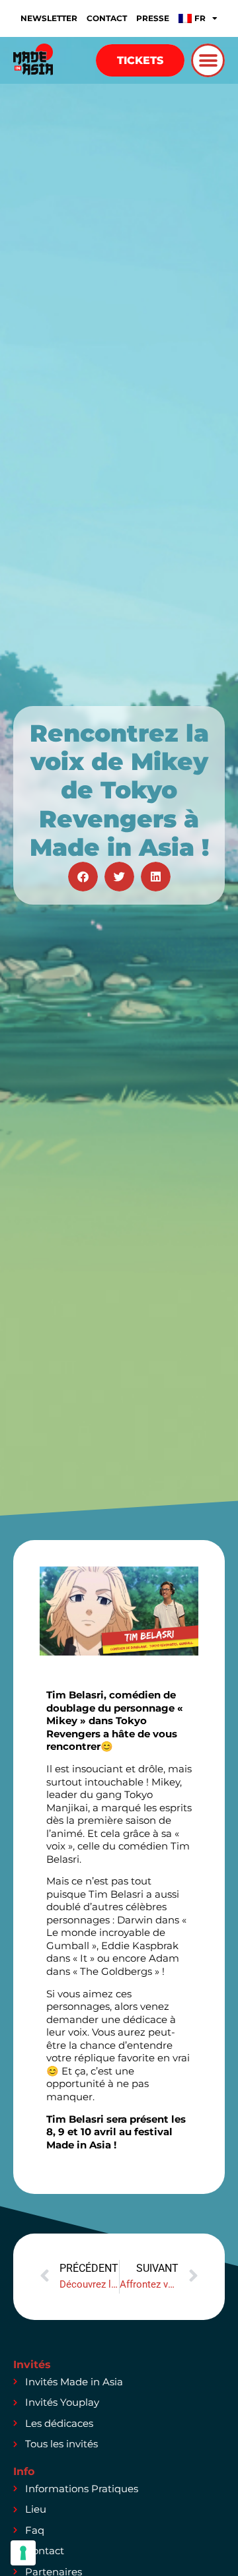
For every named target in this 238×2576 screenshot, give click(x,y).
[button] (208, 60)
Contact (107, 18)
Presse (153, 18)
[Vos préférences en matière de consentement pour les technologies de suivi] (23, 2553)
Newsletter (49, 18)
